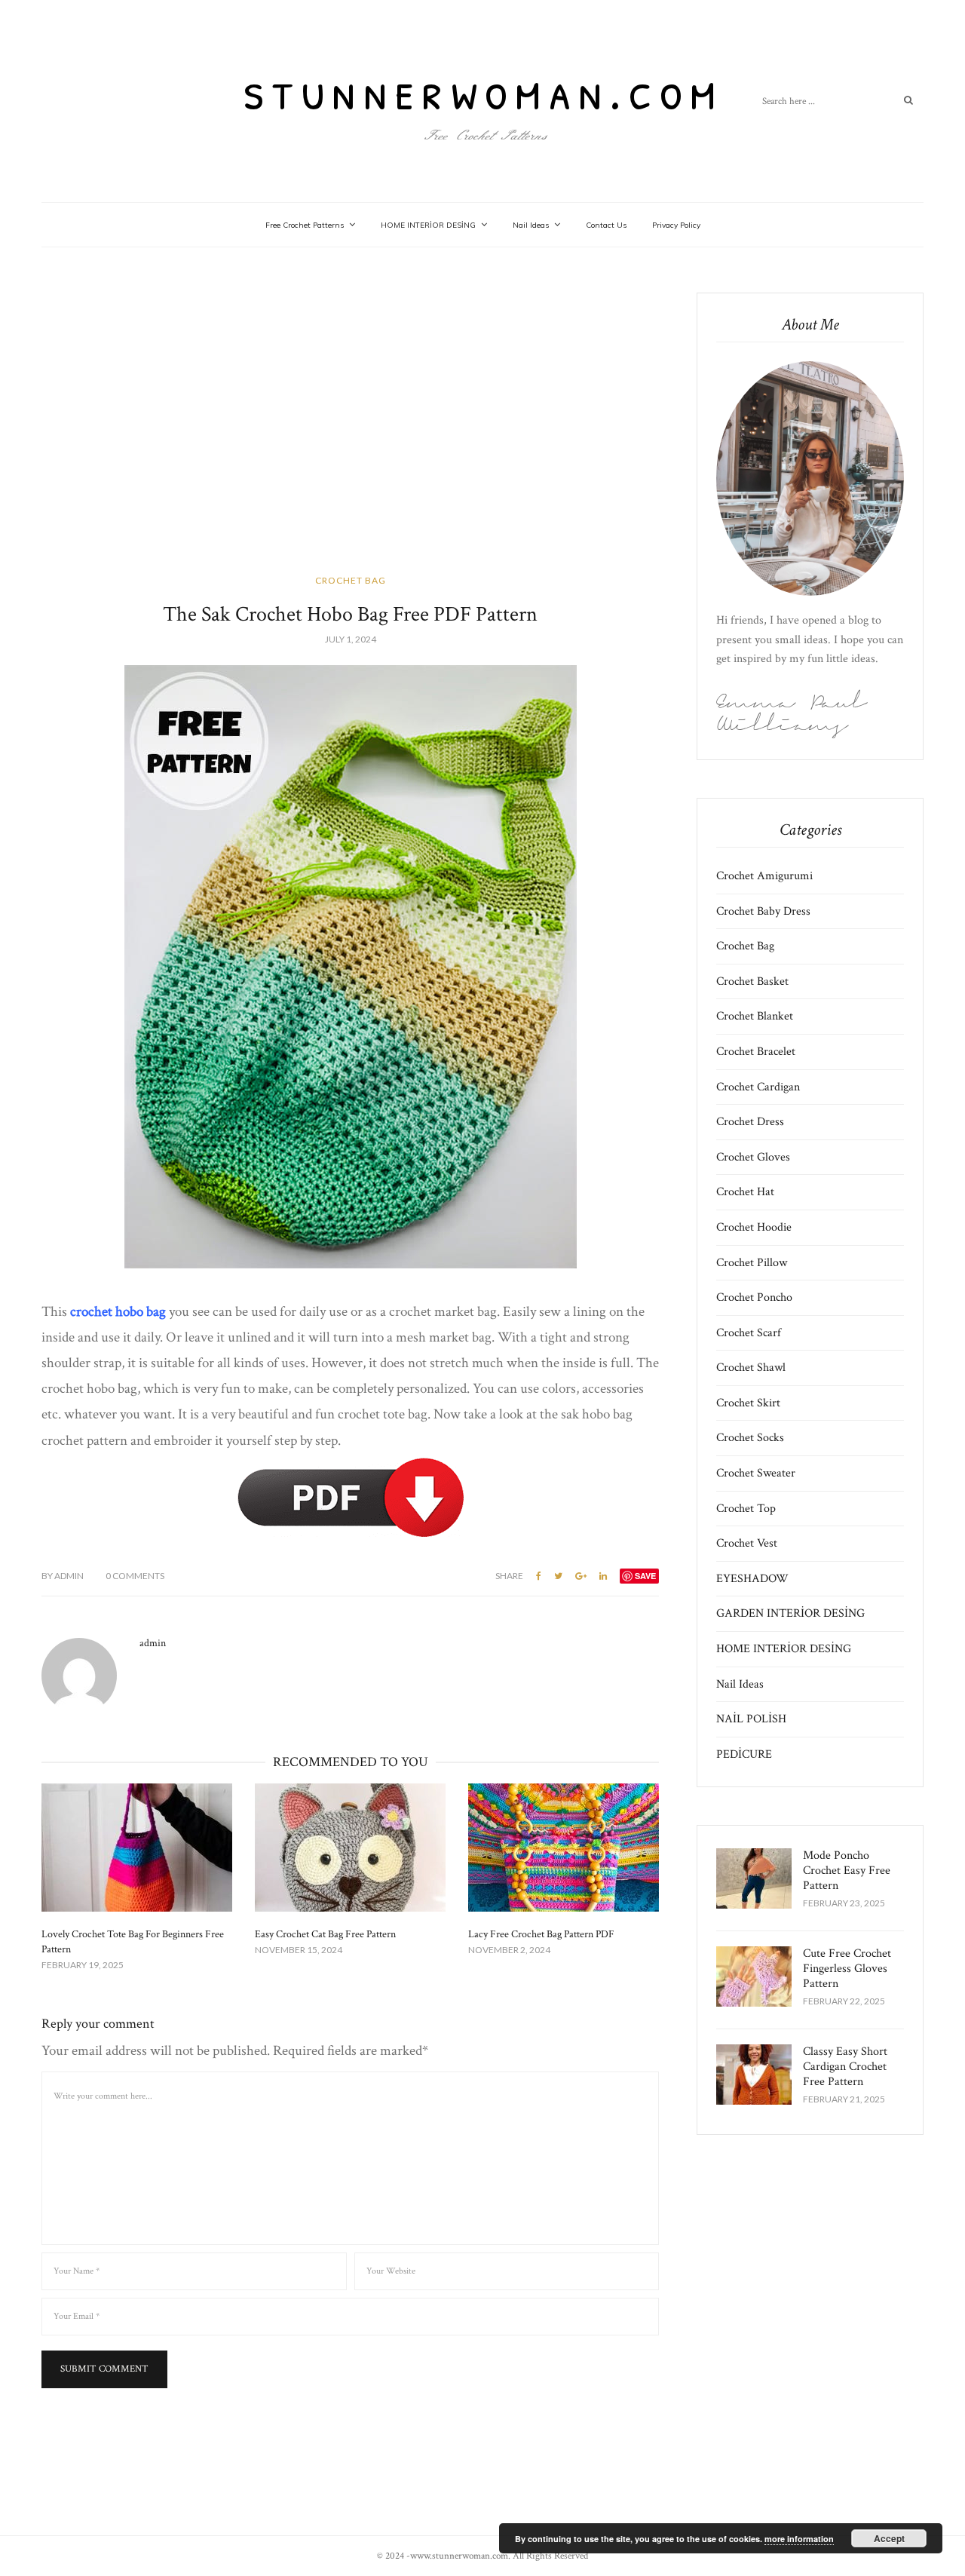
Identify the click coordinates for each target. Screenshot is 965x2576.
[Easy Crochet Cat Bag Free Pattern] (350, 1848)
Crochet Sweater (756, 1473)
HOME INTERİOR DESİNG (428, 225)
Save (645, 1576)
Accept (889, 2538)
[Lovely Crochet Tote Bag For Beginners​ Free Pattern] (137, 1848)
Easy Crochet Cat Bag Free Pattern (325, 1934)
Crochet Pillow (752, 1263)
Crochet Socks (750, 1438)
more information (799, 2539)
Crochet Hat (745, 1192)
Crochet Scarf (749, 1333)
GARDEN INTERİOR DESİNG (790, 1613)
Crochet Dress (750, 1122)
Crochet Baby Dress (763, 911)
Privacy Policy (676, 225)
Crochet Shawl (751, 1368)
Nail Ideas (531, 225)
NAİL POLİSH (751, 1719)
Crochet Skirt (748, 1403)
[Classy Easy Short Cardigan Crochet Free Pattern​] (754, 2075)
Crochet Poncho (754, 1297)
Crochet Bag (351, 580)
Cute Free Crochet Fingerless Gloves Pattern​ (847, 1969)
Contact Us (606, 225)
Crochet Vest (747, 1543)
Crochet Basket (752, 981)
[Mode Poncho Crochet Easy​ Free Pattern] (754, 1878)
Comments (135, 1576)
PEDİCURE (744, 1754)
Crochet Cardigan (758, 1087)
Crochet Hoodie (754, 1227)
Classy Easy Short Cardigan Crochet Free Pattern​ (845, 2067)
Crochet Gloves (753, 1157)
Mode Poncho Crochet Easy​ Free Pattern (847, 1871)
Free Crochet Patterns (305, 225)
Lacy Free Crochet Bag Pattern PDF (541, 1934)
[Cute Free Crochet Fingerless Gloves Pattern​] (754, 1976)
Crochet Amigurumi (764, 876)
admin (63, 1576)
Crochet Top (746, 1509)
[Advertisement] (350, 430)
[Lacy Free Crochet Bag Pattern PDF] (564, 1848)
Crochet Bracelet (756, 1052)
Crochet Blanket (755, 1016)
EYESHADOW (752, 1579)
